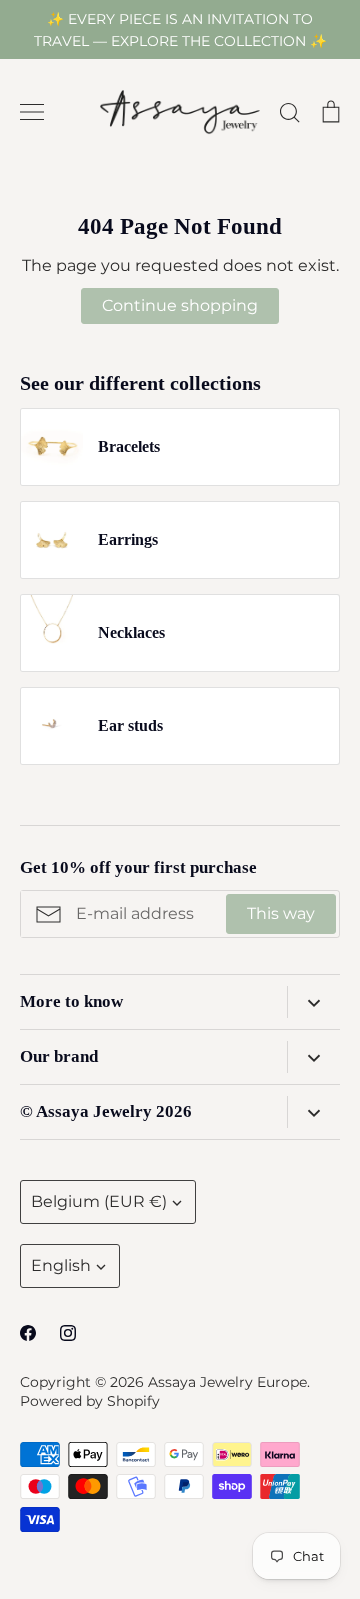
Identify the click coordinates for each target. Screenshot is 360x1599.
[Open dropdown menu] (313, 1002)
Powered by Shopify (90, 1401)
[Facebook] (28, 1333)
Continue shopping (180, 305)
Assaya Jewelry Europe (227, 1382)
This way (281, 913)
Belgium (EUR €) (99, 1201)
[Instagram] (68, 1333)
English (61, 1265)
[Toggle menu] (32, 112)
